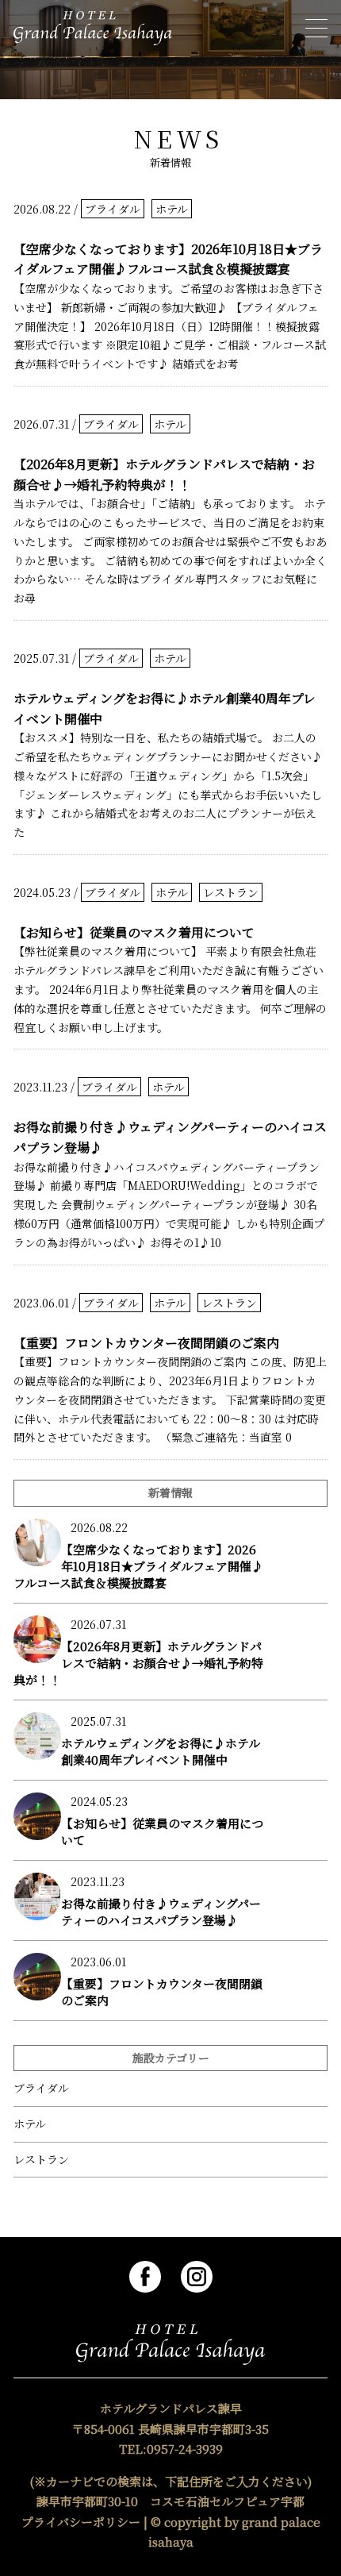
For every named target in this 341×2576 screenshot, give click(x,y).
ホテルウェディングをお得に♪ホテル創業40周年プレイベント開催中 (165, 708)
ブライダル (113, 209)
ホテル (172, 209)
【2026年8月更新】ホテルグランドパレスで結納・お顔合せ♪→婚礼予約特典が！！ (164, 474)
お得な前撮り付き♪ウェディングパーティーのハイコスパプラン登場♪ (170, 1137)
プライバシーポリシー (81, 2522)
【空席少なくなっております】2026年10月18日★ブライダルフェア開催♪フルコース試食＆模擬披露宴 (168, 259)
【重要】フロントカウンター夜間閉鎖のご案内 (146, 1343)
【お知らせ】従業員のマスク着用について (134, 932)
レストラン (231, 892)
